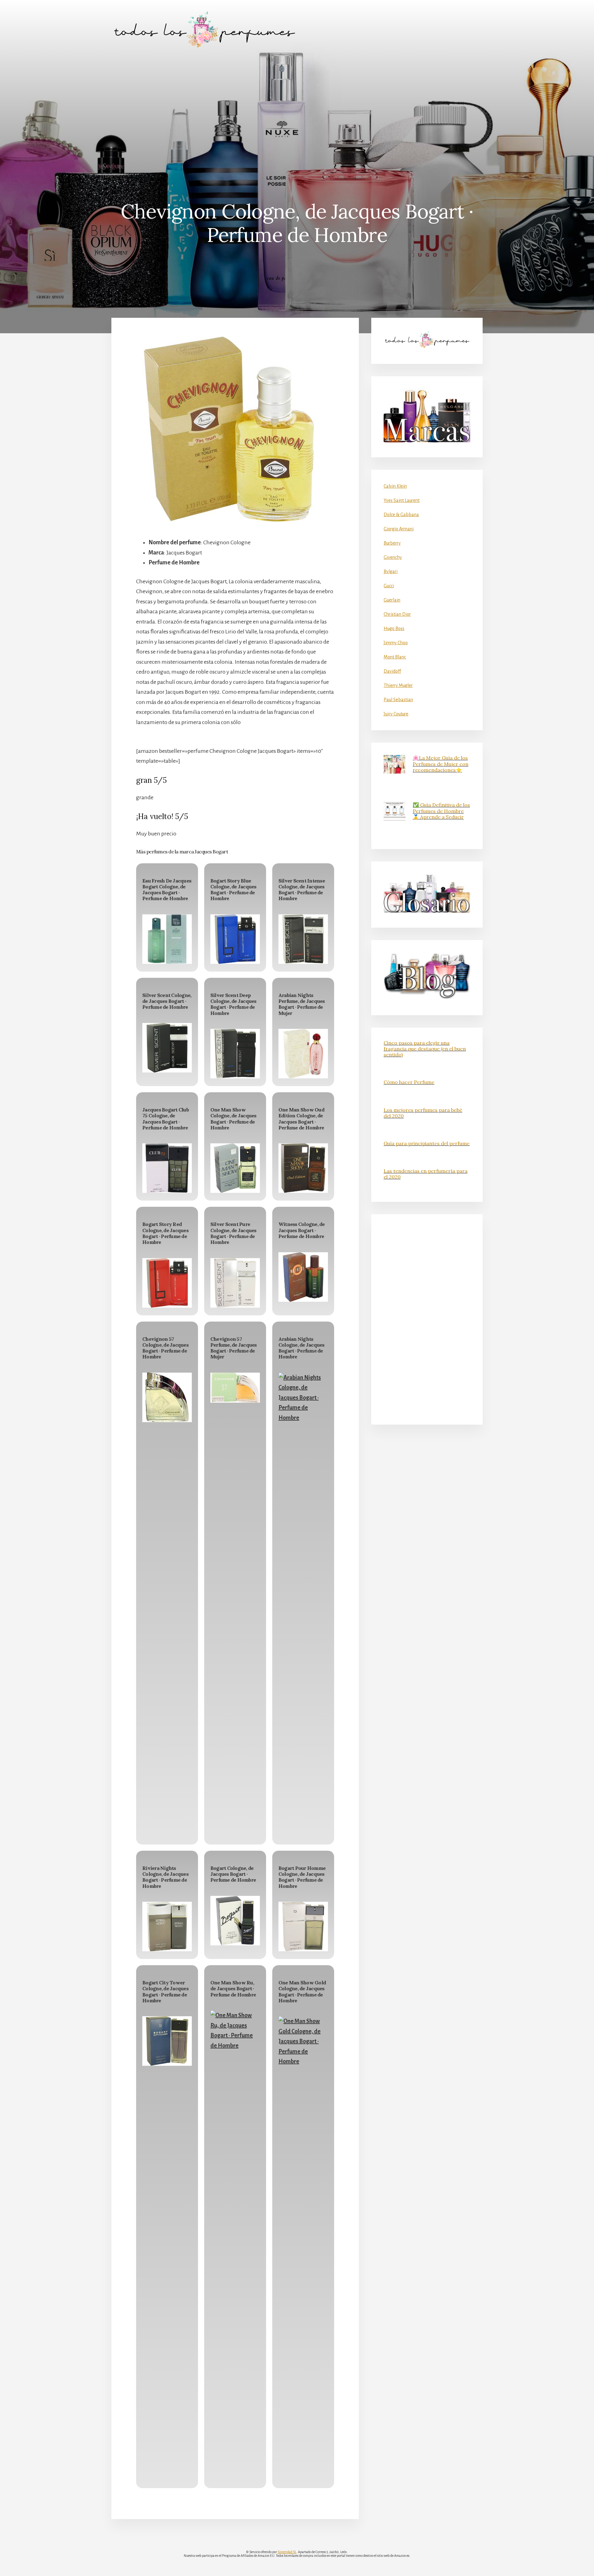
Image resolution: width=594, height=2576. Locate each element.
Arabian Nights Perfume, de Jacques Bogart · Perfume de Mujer (302, 1004)
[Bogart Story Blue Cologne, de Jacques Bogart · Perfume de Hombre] (235, 939)
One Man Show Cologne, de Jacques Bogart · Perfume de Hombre (233, 1119)
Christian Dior (397, 614)
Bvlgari (391, 572)
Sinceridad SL (287, 2552)
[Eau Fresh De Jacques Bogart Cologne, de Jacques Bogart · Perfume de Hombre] (167, 939)
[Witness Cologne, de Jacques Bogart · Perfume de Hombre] (303, 1277)
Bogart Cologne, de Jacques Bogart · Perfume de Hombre (233, 1874)
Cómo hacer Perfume (409, 1082)
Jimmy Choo (396, 643)
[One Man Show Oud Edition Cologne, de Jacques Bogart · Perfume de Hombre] (303, 1168)
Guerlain (392, 600)
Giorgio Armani (399, 529)
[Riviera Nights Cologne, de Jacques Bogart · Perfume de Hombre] (167, 1927)
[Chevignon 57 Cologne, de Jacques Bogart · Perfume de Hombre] (167, 1397)
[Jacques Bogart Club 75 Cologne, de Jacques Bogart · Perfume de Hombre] (167, 1168)
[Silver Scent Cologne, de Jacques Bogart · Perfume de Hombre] (167, 1048)
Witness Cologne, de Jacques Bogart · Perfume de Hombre (302, 1230)
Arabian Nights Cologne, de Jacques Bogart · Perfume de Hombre (301, 1348)
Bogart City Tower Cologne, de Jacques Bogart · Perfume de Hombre (165, 1991)
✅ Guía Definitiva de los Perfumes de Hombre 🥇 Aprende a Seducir (441, 811)
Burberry (392, 543)
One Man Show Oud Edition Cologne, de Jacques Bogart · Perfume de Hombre (301, 1119)
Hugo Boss (394, 628)
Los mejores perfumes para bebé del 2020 (423, 1113)
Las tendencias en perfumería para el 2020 (426, 1174)
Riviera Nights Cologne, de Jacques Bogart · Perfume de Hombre (165, 1877)
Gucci (389, 586)
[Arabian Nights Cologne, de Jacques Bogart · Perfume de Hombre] (303, 1605)
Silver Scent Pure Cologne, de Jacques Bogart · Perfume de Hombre (233, 1233)
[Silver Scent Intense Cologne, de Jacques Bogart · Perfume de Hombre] (303, 939)
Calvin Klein (395, 486)
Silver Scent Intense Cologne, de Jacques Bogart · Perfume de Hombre (302, 890)
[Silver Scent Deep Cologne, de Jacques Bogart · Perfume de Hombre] (235, 1054)
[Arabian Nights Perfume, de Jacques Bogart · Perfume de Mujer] (303, 1054)
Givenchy (393, 557)
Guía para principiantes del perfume (427, 1143)
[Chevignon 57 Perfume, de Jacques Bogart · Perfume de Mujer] (235, 1388)
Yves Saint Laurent (402, 500)
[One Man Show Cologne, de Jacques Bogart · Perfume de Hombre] (235, 1168)
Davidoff (392, 671)
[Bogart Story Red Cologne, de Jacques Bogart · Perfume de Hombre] (167, 1283)
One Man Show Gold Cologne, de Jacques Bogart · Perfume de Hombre (302, 1991)
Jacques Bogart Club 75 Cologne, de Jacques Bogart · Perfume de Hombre (166, 1119)
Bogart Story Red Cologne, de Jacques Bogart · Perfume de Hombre (165, 1233)
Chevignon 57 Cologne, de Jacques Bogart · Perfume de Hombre (165, 1348)
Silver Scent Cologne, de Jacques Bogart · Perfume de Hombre (167, 1001)
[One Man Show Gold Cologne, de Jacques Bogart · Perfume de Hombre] (303, 2248)
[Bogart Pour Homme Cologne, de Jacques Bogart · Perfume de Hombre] (303, 1927)
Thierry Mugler (398, 685)
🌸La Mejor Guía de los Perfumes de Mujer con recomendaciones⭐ (441, 764)
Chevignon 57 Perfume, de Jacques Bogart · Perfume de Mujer (234, 1348)
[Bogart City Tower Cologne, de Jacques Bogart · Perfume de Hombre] (167, 2041)
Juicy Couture (396, 714)
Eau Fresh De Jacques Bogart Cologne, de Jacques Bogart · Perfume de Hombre (167, 890)
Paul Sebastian (398, 700)
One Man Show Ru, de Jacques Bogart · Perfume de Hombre (233, 1988)
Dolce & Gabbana (401, 515)
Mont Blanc (395, 657)
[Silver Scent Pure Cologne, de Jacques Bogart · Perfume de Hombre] (235, 1283)
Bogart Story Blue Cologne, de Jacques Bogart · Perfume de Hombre (233, 890)
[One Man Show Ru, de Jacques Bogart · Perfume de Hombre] (235, 2242)
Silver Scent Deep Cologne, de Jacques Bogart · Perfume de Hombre (233, 1004)
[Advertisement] (297, 106)
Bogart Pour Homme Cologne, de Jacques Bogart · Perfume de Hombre (302, 1877)
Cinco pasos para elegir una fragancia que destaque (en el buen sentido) (425, 1049)
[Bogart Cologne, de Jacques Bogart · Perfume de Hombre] (235, 1921)
